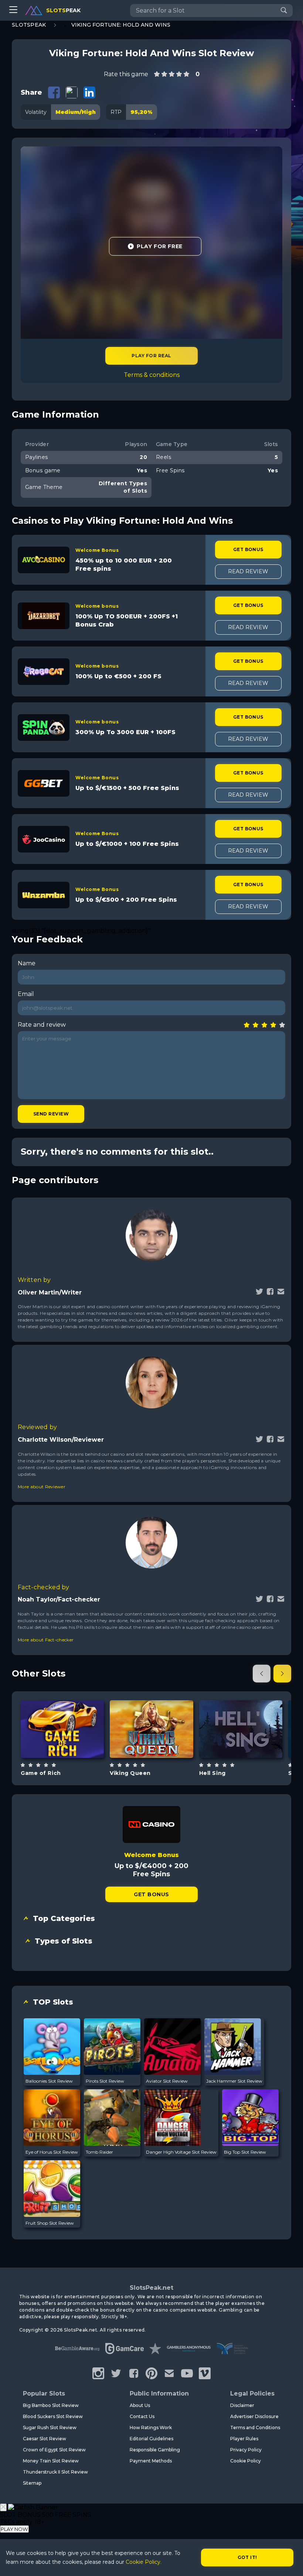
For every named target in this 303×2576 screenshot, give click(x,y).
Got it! (247, 2557)
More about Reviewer (42, 1487)
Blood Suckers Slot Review (53, 2416)
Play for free (62, 1728)
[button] (262, 1674)
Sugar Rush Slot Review (50, 2428)
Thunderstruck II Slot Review (55, 2472)
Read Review (248, 571)
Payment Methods (151, 2461)
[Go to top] (289, 2561)
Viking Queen (130, 1773)
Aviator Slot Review (167, 2081)
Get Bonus (248, 549)
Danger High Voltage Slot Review (181, 2152)
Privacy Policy (246, 2450)
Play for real (151, 356)
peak (63, 10)
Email (26, 994)
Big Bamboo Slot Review (51, 2405)
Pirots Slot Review (105, 2081)
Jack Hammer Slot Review (234, 2081)
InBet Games (62, 1710)
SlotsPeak (29, 25)
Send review (51, 1114)
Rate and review (42, 1025)
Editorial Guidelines (151, 2439)
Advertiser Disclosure (254, 2416)
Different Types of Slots (71, 1747)
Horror (249, 1747)
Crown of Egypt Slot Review (54, 2450)
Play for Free (159, 246)
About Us (140, 2405)
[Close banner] (3, 2507)
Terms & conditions (152, 375)
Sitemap (32, 2483)
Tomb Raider (99, 2152)
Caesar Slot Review (45, 2439)
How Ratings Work (151, 2428)
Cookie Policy (246, 2461)
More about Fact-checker (46, 1640)
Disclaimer (242, 2405)
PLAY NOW (14, 2529)
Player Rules (244, 2439)
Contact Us (142, 2416)
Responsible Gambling (155, 2450)
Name (27, 963)
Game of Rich (41, 1773)
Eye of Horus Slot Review (52, 2152)
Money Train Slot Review (51, 2461)
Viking (160, 1750)
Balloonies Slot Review (49, 2081)
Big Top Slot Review (245, 2152)
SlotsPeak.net (151, 2288)
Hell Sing (212, 1773)
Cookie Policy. (144, 2562)
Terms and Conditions (255, 2428)
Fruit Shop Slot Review (50, 2223)
